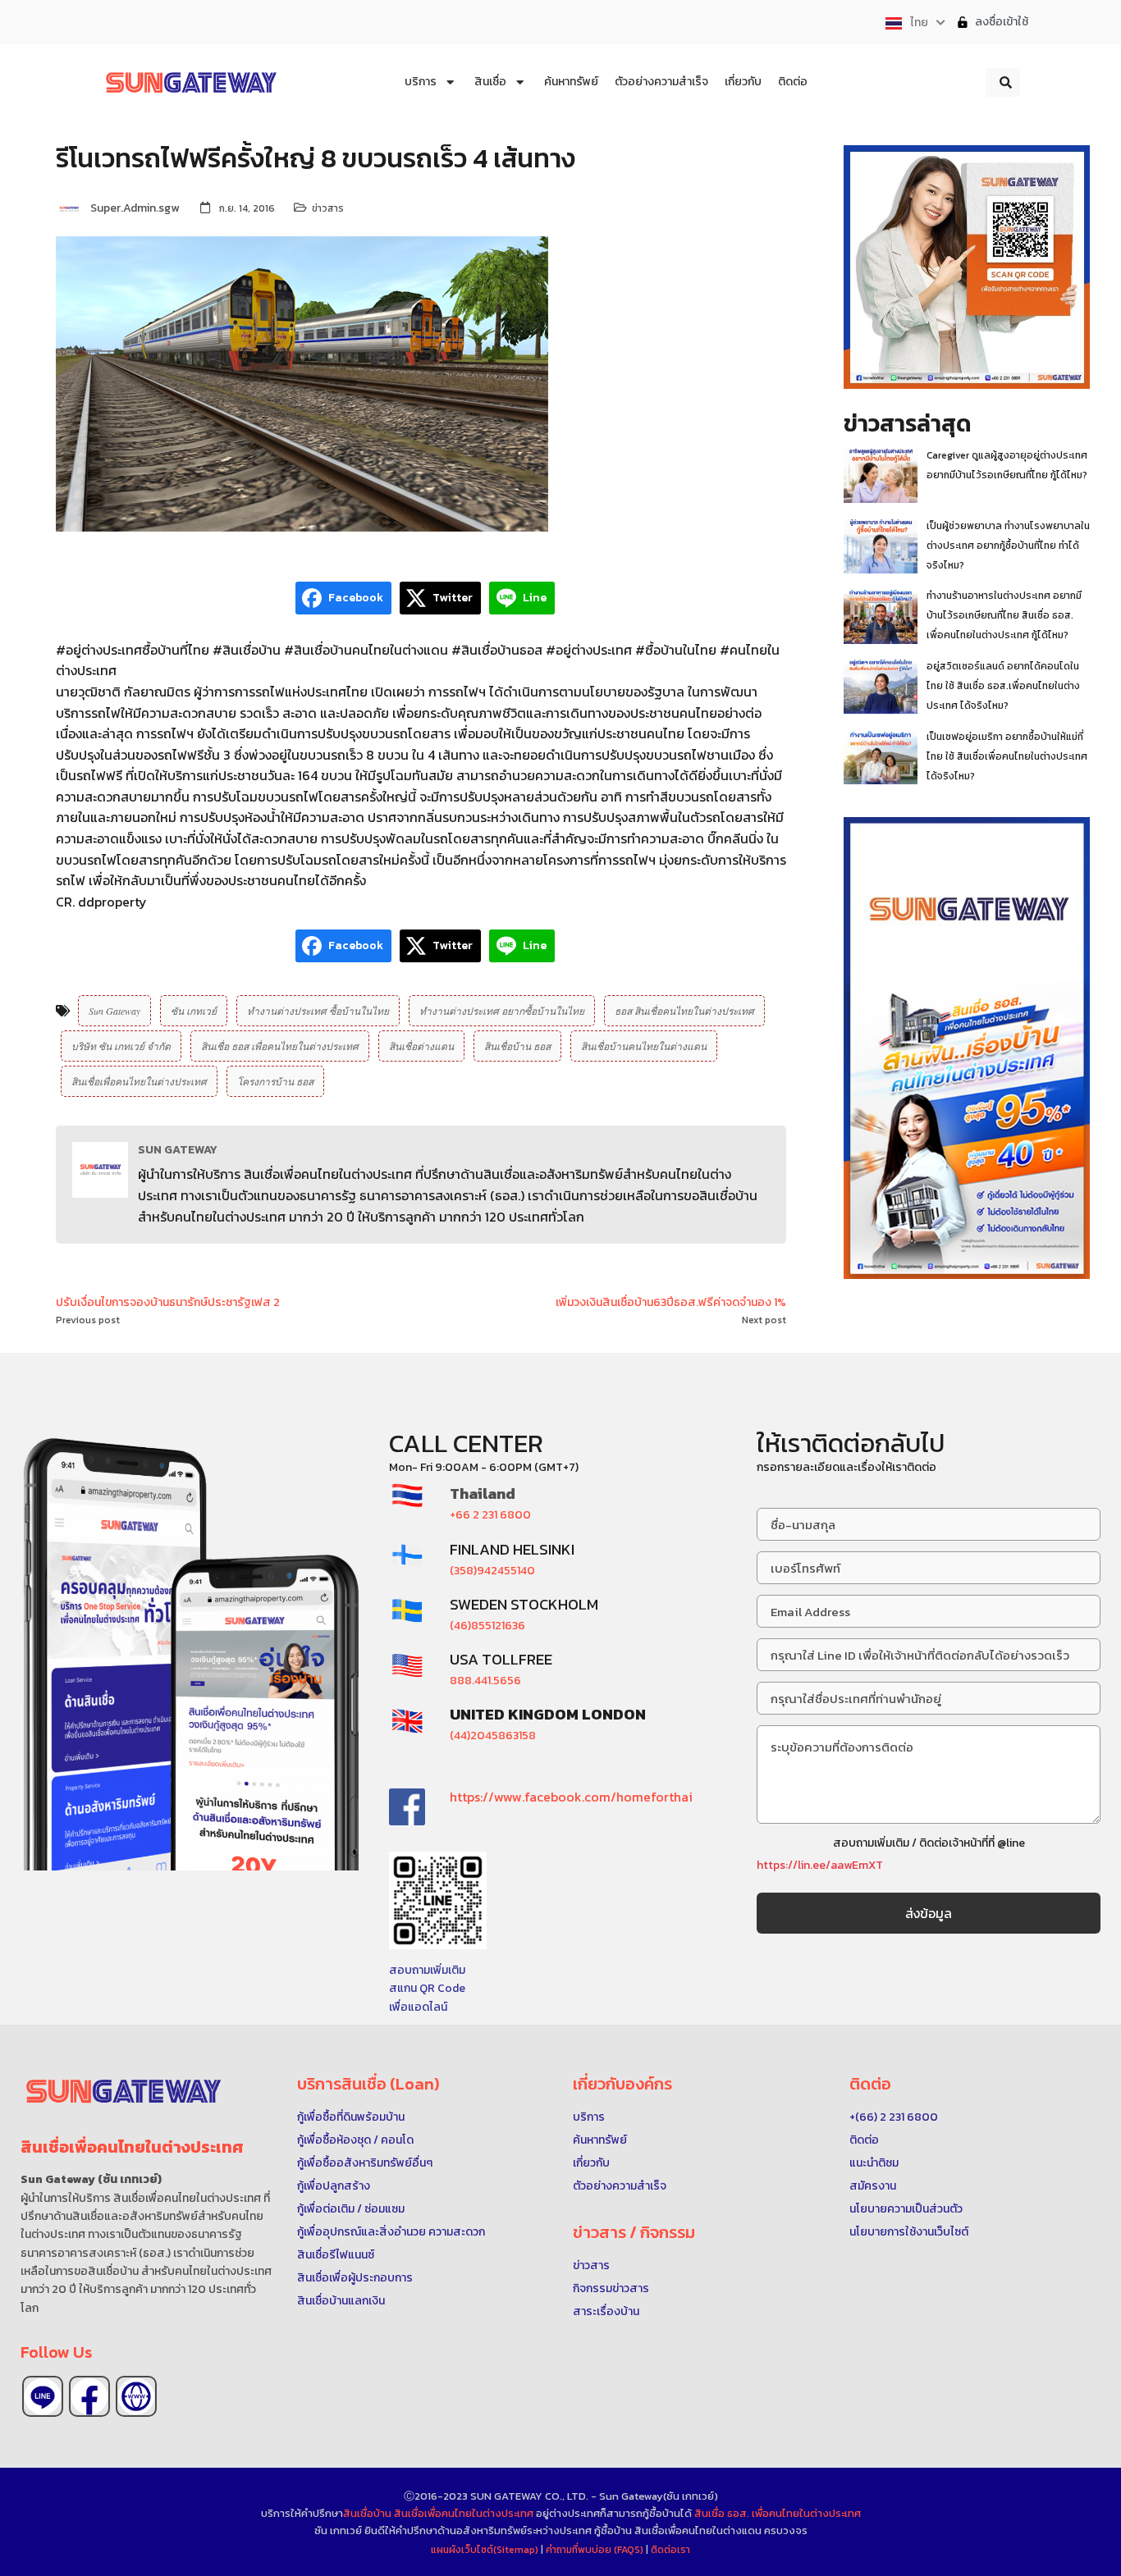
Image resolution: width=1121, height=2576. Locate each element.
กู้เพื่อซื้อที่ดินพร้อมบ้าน (351, 2117)
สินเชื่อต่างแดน (421, 1046)
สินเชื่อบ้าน (367, 2513)
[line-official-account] (43, 2396)
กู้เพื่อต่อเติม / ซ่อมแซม (351, 2209)
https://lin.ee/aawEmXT (820, 1865)
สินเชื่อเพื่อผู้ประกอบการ (355, 2278)
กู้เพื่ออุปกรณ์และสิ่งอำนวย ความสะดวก (391, 2232)
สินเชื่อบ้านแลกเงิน (341, 2301)
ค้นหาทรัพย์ (600, 2140)
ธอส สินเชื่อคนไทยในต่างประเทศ (684, 1011)
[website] (136, 2396)
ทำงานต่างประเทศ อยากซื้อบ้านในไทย (502, 1011)
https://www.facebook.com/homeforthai (571, 1797)
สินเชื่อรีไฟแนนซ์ (336, 2255)
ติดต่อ (864, 2140)
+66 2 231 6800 (490, 1515)
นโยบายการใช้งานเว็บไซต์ (909, 2232)
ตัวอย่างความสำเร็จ (620, 2186)
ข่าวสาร (328, 208)
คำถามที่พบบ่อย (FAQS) (596, 2550)
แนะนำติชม (874, 2163)
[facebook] (89, 2396)
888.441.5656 (485, 1681)
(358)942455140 (492, 1571)
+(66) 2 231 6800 (894, 2117)
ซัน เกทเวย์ (194, 1011)
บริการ (589, 2117)
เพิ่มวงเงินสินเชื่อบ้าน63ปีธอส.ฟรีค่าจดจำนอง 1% (671, 1302)
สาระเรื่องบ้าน (606, 2311)
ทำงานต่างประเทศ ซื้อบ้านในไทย (318, 1011)
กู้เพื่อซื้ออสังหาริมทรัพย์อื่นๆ (365, 2163)
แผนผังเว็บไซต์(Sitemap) (486, 2550)
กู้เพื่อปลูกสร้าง (334, 2186)
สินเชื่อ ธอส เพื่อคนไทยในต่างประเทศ (280, 1046)
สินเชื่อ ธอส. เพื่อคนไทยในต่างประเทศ (778, 2513)
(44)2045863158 (493, 1736)
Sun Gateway (114, 1011)
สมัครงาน (873, 2186)
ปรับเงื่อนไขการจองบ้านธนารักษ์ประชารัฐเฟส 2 (168, 1302)
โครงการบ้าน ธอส (275, 1081)
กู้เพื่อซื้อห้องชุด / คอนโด (355, 2140)
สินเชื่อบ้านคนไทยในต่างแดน (644, 1046)
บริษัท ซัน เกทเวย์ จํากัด (121, 1046)
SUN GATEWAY (178, 1150)
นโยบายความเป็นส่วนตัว (906, 2209)
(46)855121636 (487, 1626)
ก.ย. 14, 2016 (247, 208)
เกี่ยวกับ (591, 2163)
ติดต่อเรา (670, 2550)
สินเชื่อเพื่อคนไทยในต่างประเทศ (139, 1081)
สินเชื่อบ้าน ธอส (517, 1046)
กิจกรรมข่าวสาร (611, 2288)
